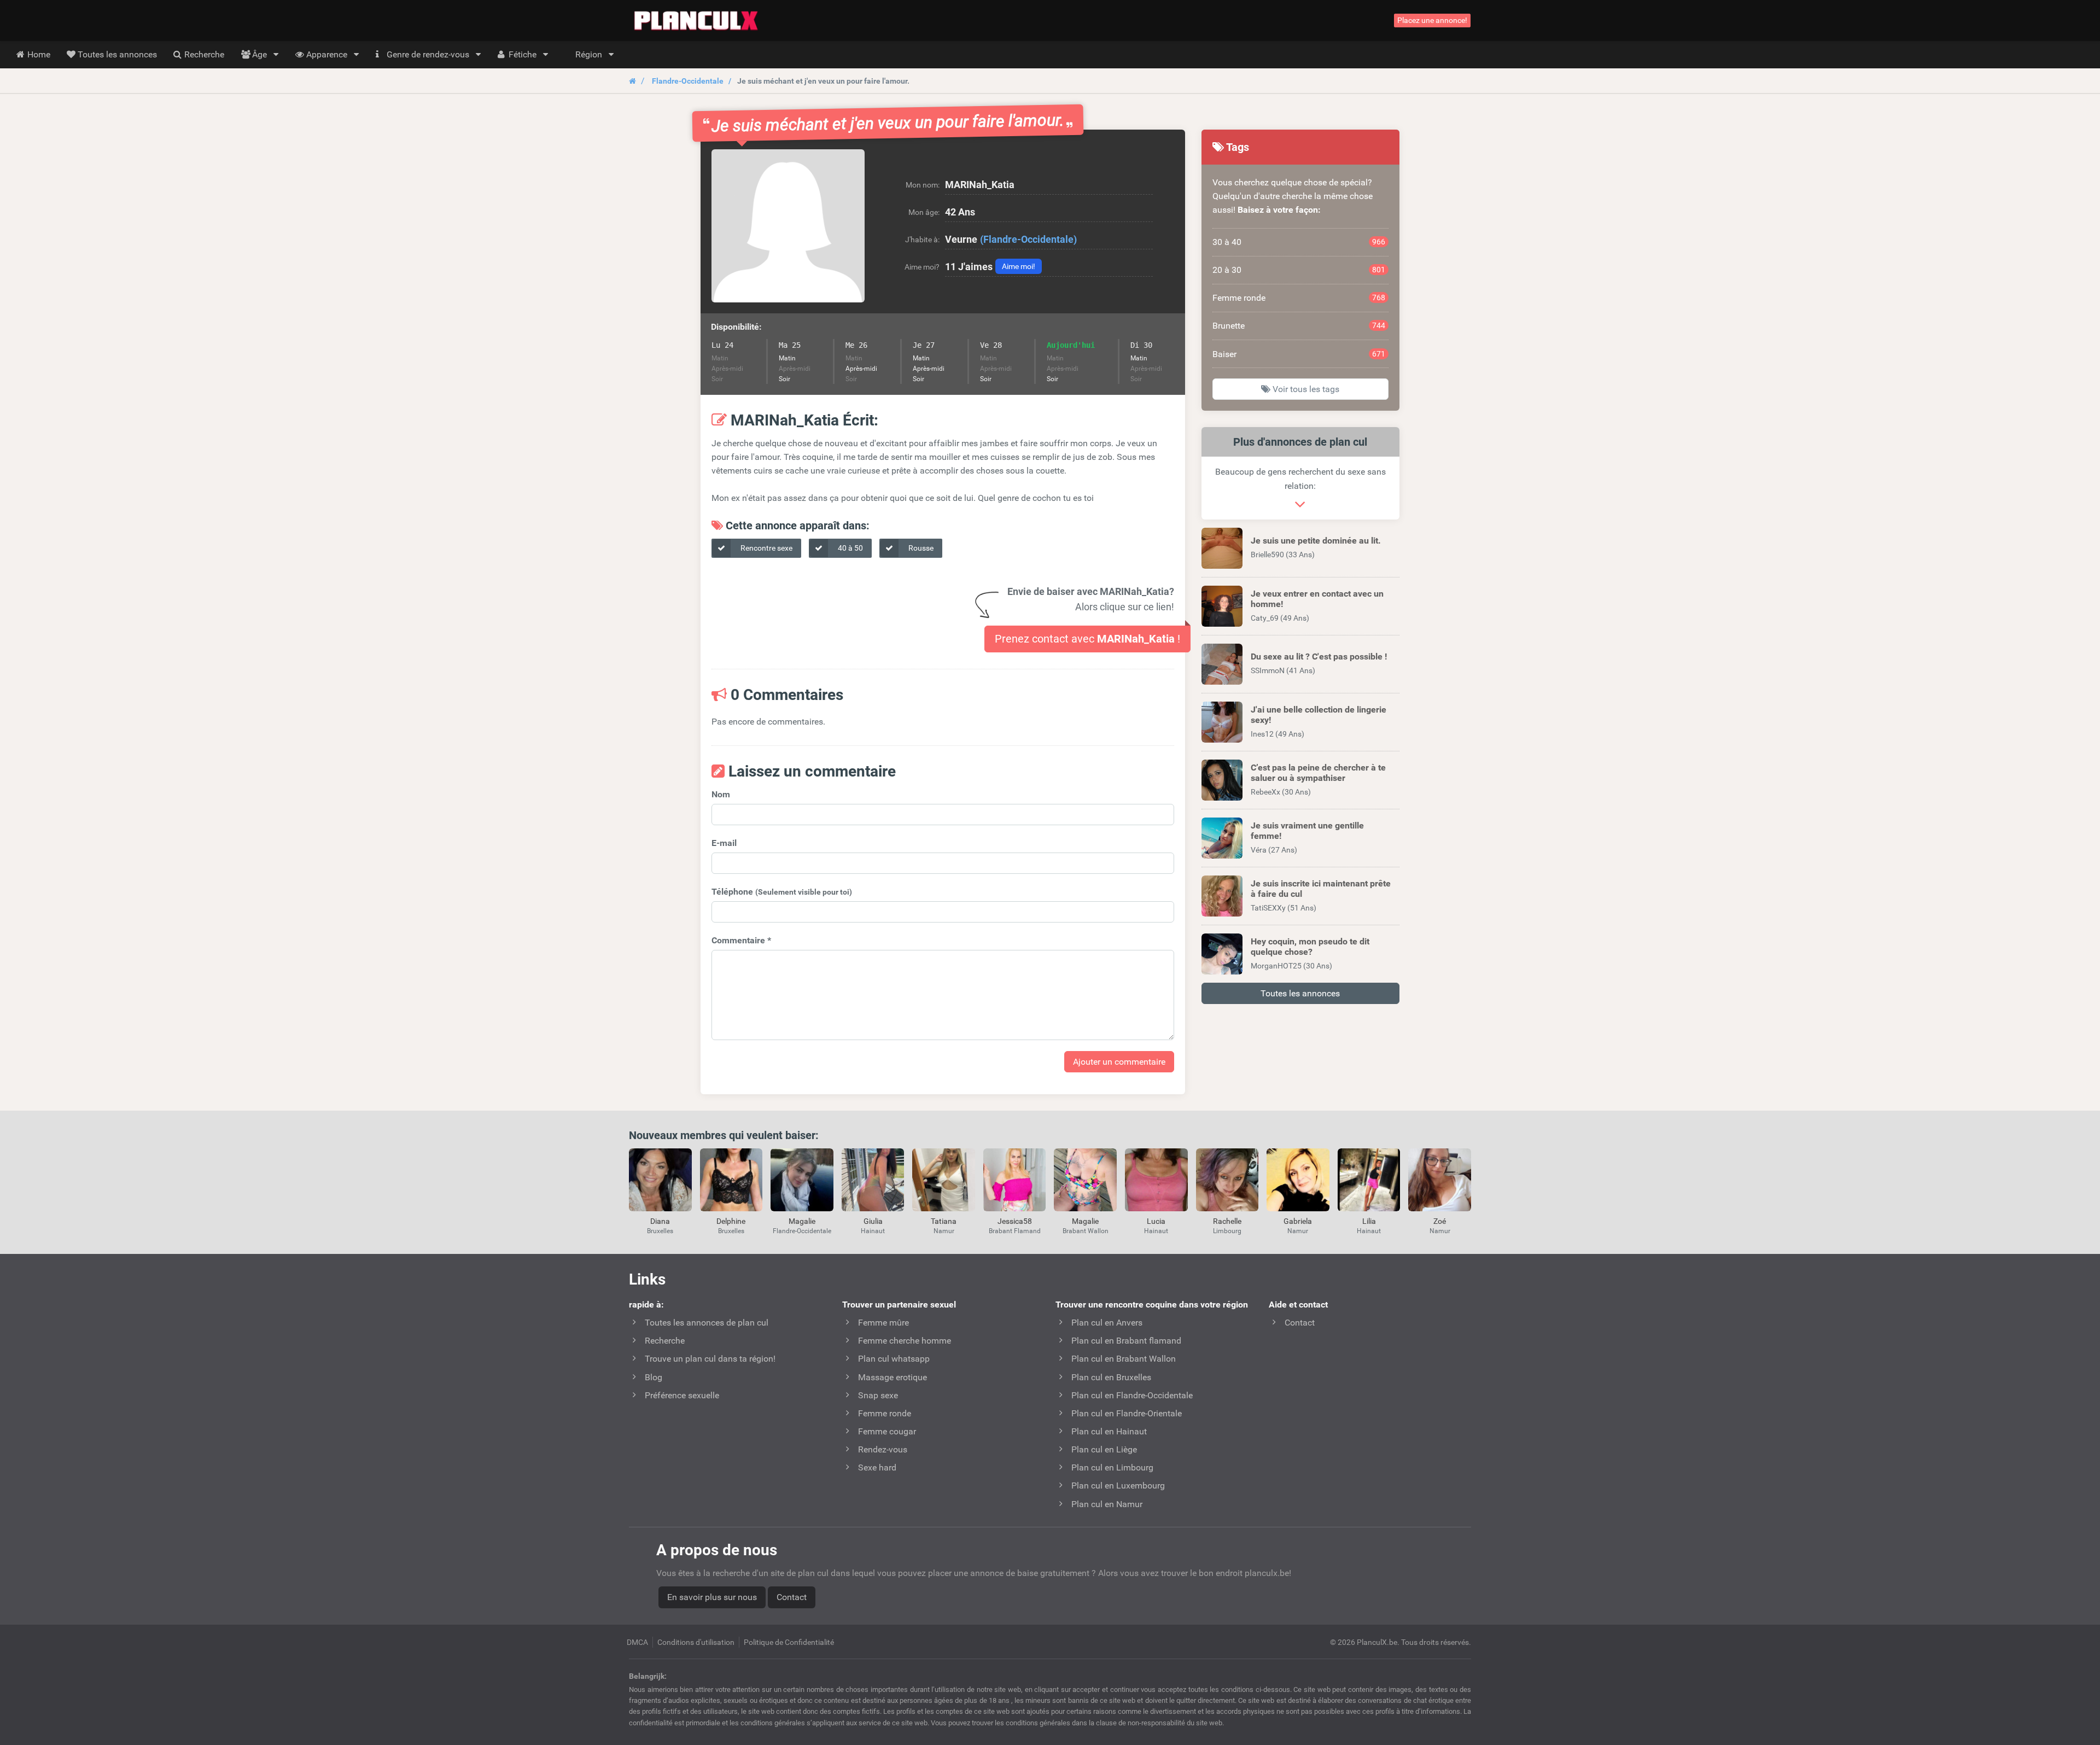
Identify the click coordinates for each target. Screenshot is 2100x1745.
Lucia (1156, 1221)
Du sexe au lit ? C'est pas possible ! (1319, 656)
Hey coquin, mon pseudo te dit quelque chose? (1310, 947)
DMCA (637, 1642)
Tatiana (944, 1221)
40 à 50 (850, 548)
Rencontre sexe (766, 548)
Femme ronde (1299, 298)
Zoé (1440, 1221)
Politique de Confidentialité (789, 1642)
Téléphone (782, 892)
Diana (660, 1221)
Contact (792, 1597)
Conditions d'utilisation (696, 1642)
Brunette (1299, 326)
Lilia (1369, 1221)
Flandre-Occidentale (688, 81)
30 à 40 (1299, 242)
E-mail (724, 843)
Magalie (802, 1221)
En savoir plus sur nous (712, 1597)
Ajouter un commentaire (1119, 1062)
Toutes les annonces (1300, 993)
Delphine (731, 1221)
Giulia (873, 1221)
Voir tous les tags (1305, 389)
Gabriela (1298, 1221)
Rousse (920, 548)
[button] (788, 226)
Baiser (1299, 354)
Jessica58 (1015, 1221)
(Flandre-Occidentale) (1028, 239)
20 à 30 (1299, 270)
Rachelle (1227, 1221)
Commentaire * (741, 940)
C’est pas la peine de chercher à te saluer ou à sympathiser (1318, 773)
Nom (721, 794)
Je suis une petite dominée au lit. (1316, 541)
